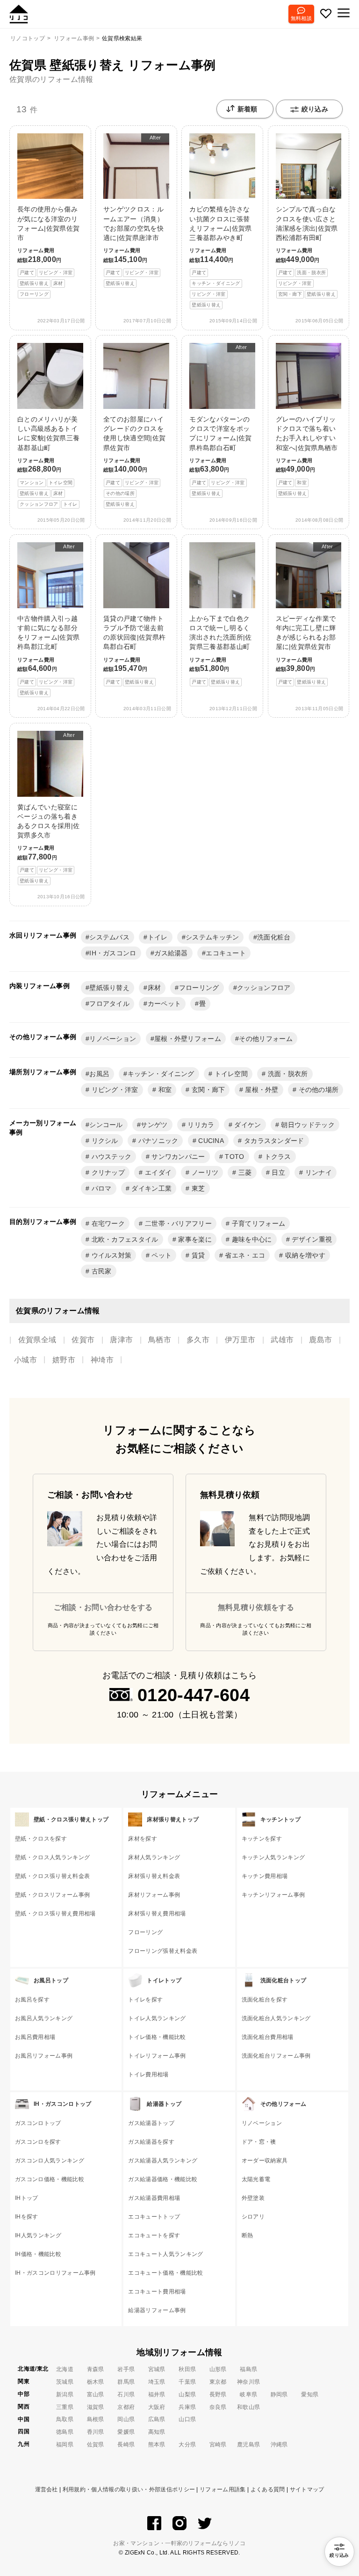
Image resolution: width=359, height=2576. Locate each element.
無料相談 (301, 18)
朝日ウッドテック (307, 1125)
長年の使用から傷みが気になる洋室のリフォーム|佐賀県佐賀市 (48, 251)
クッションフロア (264, 988)
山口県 (187, 2419)
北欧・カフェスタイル (124, 1239)
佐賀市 (83, 1340)
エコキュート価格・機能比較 (165, 2273)
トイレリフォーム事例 (157, 2056)
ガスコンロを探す (38, 2142)
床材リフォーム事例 (154, 1895)
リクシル (104, 1141)
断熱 (248, 2235)
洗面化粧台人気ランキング (276, 2018)
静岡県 (279, 2394)
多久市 (198, 1340)
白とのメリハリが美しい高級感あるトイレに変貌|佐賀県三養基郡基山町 (48, 461)
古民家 (100, 1271)
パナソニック (157, 1141)
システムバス (109, 937)
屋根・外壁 (261, 1090)
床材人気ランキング (154, 1857)
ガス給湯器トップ (151, 2123)
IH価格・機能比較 (38, 2254)
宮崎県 (218, 2445)
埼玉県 (157, 2382)
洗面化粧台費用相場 (268, 2037)
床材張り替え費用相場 (157, 1914)
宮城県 (157, 2369)
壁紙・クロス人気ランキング (52, 1857)
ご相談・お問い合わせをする (103, 1607)
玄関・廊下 (208, 1090)
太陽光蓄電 (256, 2179)
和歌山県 (248, 2407)
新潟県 (65, 2394)
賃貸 (197, 1255)
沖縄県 (279, 2445)
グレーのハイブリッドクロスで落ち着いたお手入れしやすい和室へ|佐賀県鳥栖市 (307, 456)
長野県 (218, 2394)
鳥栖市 (160, 1340)
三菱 (244, 1172)
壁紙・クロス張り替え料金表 (52, 1876)
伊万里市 (240, 1340)
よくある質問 (268, 2489)
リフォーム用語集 (223, 2489)
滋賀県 (96, 2407)
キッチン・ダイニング (161, 1074)
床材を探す (143, 1839)
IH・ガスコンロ (113, 953)
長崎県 (126, 2445)
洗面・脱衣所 (287, 1074)
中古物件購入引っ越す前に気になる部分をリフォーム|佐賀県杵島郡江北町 (48, 619)
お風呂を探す (32, 2000)
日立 (277, 1172)
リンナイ (317, 1172)
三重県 (65, 2407)
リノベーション (113, 1039)
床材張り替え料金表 (154, 1876)
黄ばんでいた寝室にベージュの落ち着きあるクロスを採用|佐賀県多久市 (48, 808)
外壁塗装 (253, 2198)
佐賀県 (96, 2445)
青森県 (96, 2369)
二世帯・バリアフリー (178, 1223)
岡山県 (126, 2419)
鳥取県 (65, 2419)
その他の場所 (317, 1090)
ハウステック (110, 1157)
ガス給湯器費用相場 (154, 2198)
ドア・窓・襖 (259, 2142)
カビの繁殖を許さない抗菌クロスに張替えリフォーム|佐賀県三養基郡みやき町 (220, 256)
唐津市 (121, 1340)
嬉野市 (64, 1360)
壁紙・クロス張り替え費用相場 (55, 1914)
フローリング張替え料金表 (163, 1951)
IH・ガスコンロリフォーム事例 (55, 2273)
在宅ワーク (107, 1223)
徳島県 (65, 2432)
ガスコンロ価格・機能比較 (50, 2179)
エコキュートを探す (154, 2235)
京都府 (126, 2407)
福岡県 (65, 2445)
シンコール (106, 1125)
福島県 (248, 2369)
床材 (154, 988)
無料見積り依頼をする (256, 1607)
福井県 (157, 2394)
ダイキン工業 (151, 1188)
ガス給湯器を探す (151, 2142)
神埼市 (102, 1360)
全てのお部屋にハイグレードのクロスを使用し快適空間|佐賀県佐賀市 (134, 461)
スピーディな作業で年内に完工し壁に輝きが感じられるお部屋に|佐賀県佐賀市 (306, 614)
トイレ (158, 937)
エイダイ (158, 1172)
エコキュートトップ (154, 2217)
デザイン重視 (311, 1239)
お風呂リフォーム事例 (44, 2056)
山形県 (218, 2369)
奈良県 (218, 2407)
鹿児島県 (248, 2445)
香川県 (96, 2432)
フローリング (199, 988)
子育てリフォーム (257, 1223)
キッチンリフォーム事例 (273, 1895)
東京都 (218, 2382)
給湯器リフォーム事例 (157, 2310)
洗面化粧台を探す (265, 2000)
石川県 (126, 2394)
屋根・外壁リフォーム (188, 1039)
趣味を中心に (251, 1239)
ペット (161, 1255)
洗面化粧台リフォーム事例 (276, 2056)
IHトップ (27, 2198)
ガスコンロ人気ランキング (50, 2161)
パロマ (100, 1188)
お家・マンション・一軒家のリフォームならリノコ (179, 2543)
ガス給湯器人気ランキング (163, 2161)
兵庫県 (187, 2407)
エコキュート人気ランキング (165, 2254)
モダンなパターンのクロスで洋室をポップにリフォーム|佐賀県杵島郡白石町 (220, 420)
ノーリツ (204, 1172)
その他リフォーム (266, 1039)
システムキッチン (212, 937)
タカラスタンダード (273, 1141)
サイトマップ (307, 2489)
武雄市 (282, 1340)
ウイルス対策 (110, 1255)
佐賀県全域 (37, 1340)
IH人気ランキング (38, 2235)
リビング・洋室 (114, 1090)
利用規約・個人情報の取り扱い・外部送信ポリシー (129, 2489)
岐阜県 (248, 2394)
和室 (164, 1090)
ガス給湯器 (171, 953)
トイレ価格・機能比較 (157, 2037)
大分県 (187, 2445)
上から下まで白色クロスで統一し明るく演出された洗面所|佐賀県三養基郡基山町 (220, 650)
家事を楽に (194, 1239)
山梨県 (187, 2394)
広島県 (157, 2419)
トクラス (277, 1157)
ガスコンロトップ (38, 2123)
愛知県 (310, 2394)
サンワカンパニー (177, 1157)
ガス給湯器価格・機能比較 (163, 2179)
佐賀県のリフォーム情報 (51, 79)
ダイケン (247, 1125)
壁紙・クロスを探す (41, 1839)
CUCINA (210, 1141)
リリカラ (200, 1125)
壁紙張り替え (109, 988)
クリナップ (107, 1172)
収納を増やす (304, 1255)
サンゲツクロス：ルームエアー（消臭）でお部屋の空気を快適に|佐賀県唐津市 (133, 210)
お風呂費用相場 (35, 2037)
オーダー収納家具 (265, 2161)
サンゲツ (154, 1125)
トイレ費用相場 (148, 2074)
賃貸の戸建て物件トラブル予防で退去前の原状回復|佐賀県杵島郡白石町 (134, 650)
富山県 (96, 2394)
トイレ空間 (230, 1074)
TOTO (234, 1157)
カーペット (165, 1004)
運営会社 (47, 2489)
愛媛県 (126, 2432)
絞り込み (315, 109)
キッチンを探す (262, 1839)
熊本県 (157, 2445)
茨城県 (65, 2382)
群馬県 (126, 2382)
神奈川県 (248, 2382)
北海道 (65, 2369)
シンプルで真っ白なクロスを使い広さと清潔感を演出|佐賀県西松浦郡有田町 (307, 251)
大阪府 (157, 2407)
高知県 (157, 2432)
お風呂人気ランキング (44, 2018)
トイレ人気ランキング (157, 2018)
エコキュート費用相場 (157, 2292)
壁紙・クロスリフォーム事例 (52, 1895)
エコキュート (226, 953)
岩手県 (126, 2369)
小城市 (25, 1360)
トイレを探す (145, 2000)
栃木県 (96, 2382)
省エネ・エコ (244, 1255)
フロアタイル (109, 1004)
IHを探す (27, 2217)
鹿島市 (320, 1340)
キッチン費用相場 (265, 1876)
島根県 (96, 2419)
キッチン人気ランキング (273, 1857)
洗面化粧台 (274, 937)
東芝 (197, 1188)
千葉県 (187, 2382)
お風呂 (99, 1074)
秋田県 (187, 2369)
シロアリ (253, 2217)
